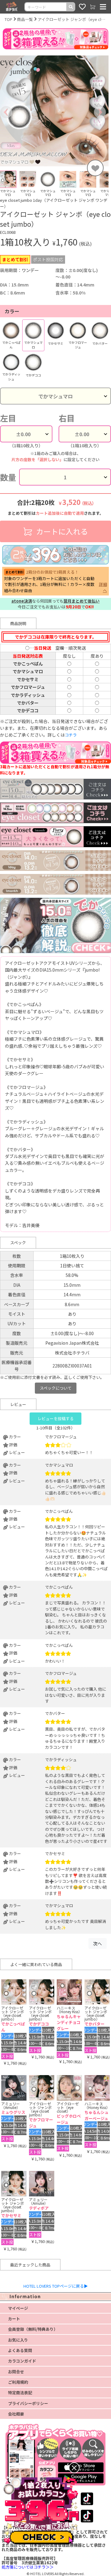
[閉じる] (74, 2468)
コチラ (71, 735)
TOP (8, 19)
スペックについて (56, 1388)
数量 (8, 477)
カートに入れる (61, 531)
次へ (97, 1943)
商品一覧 (25, 19)
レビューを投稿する (56, 1418)
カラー (12, 311)
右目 (67, 418)
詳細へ (103, 587)
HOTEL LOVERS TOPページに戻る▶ (56, 2286)
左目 (8, 418)
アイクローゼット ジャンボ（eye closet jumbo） (72, 19)
